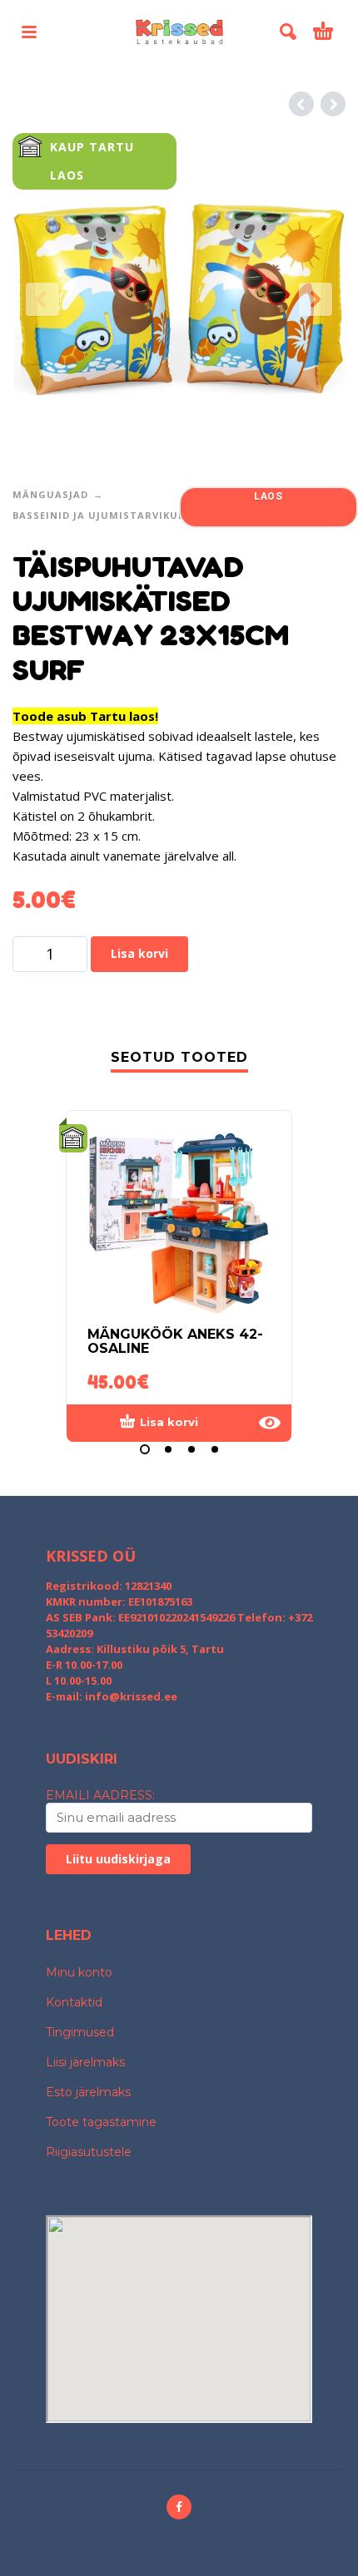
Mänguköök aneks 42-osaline (175, 1341)
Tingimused (80, 2032)
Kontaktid (74, 2002)
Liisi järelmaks (85, 2062)
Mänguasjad (50, 494)
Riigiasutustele (89, 2152)
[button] (29, 32)
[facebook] (179, 2507)
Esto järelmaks (88, 2092)
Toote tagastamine (101, 2122)
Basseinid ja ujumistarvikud (99, 515)
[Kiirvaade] (270, 1423)
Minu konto (79, 1972)
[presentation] (42, 299)
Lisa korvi (139, 953)
